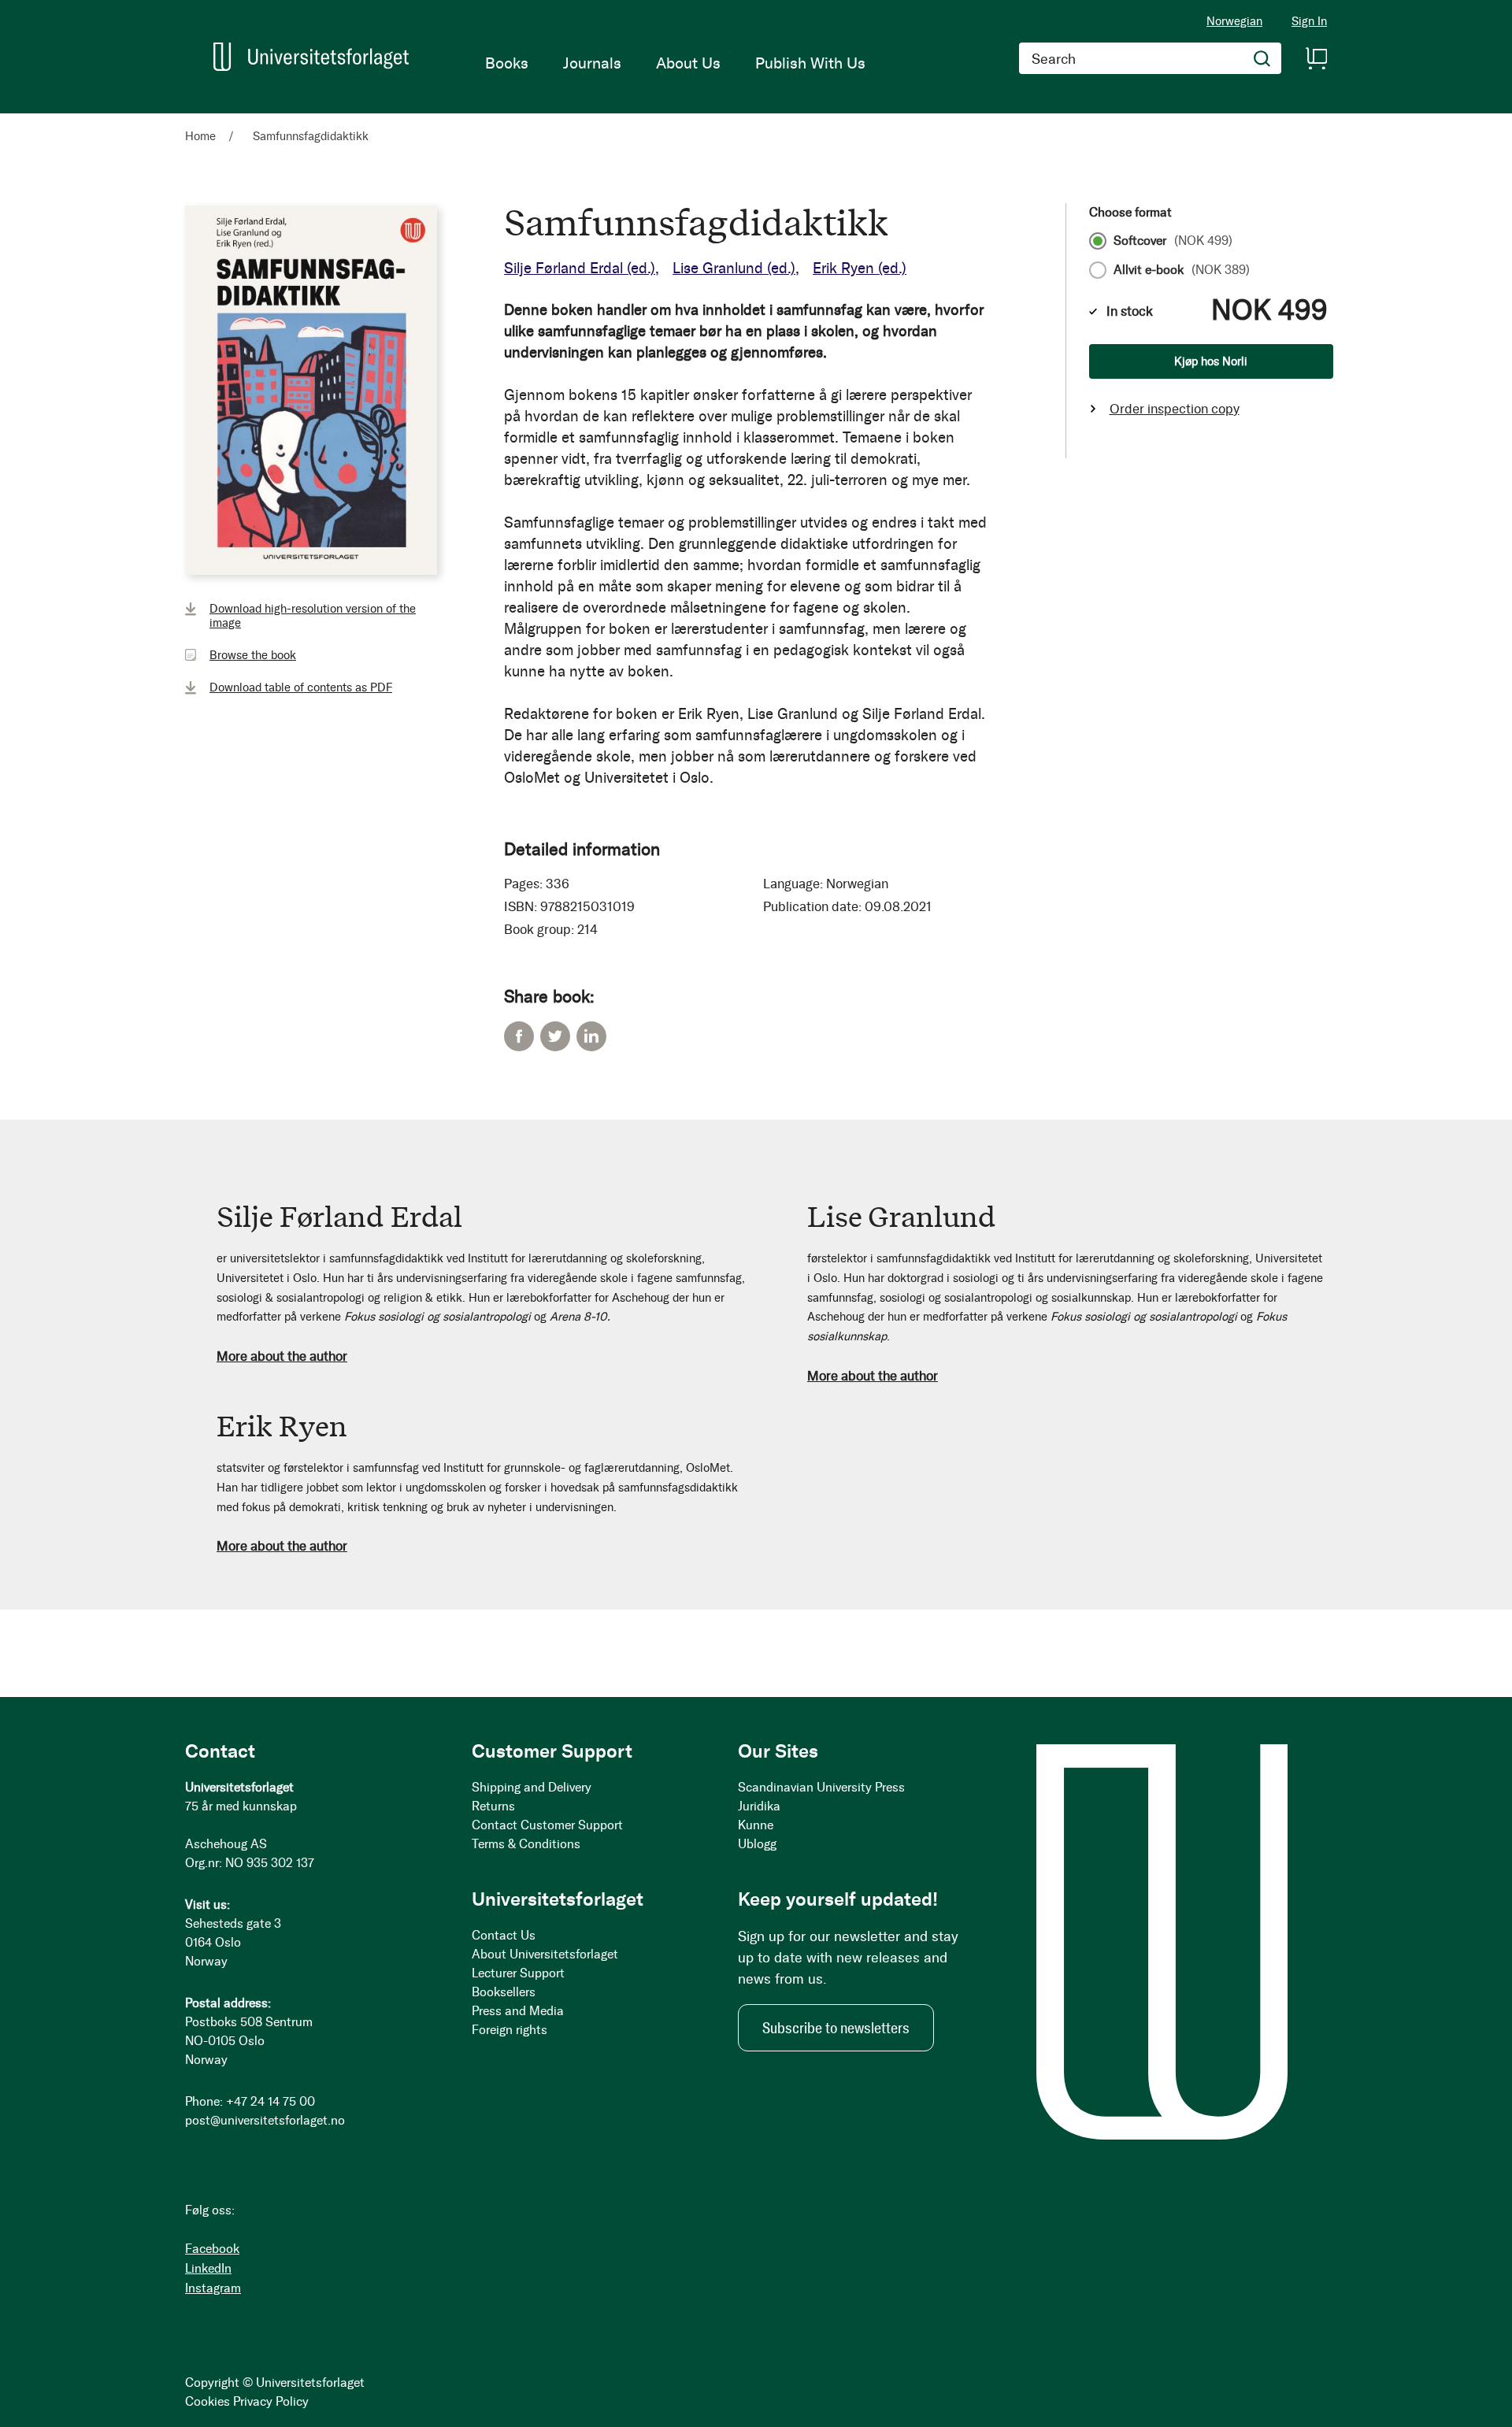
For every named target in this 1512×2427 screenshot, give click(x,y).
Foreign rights (510, 2030)
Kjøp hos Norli (1211, 361)
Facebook (519, 1036)
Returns (493, 1806)
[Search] (1262, 58)
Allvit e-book (1182, 270)
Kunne (756, 1825)
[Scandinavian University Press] (311, 57)
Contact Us (504, 1935)
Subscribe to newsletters (836, 2028)
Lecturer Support (518, 1973)
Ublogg (757, 1844)
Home (200, 136)
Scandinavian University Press (821, 1787)
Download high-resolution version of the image (313, 616)
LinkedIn (591, 1036)
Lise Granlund (734, 268)
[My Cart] (1316, 58)
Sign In (1309, 22)
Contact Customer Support (547, 1825)
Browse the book (253, 655)
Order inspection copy (1175, 409)
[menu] (675, 63)
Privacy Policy (271, 2401)
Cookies (208, 2401)
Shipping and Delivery (532, 1787)
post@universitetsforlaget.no (265, 2120)
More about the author (282, 1356)
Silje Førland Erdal (580, 268)
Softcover (1173, 241)
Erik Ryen (860, 268)
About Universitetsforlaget (545, 1954)
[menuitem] (507, 63)
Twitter (555, 1036)
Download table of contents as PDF (301, 687)
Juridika (759, 1806)
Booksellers (504, 1992)
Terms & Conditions (526, 1844)
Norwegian (1234, 21)
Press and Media (518, 2011)
